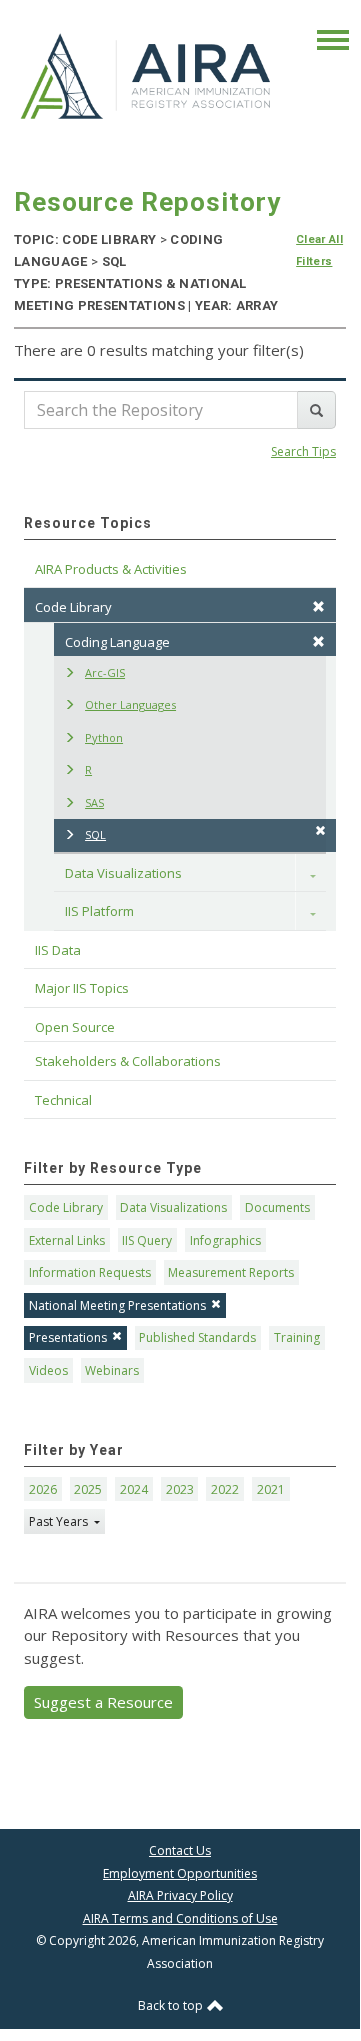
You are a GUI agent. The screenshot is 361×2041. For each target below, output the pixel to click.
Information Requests (90, 1272)
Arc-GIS (105, 672)
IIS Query (147, 1240)
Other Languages (130, 704)
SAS (94, 802)
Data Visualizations (123, 873)
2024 (134, 1489)
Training (297, 1337)
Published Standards (197, 1337)
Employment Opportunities (180, 1873)
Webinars (112, 1370)
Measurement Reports (231, 1272)
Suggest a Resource (103, 1702)
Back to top (172, 2005)
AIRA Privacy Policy (180, 1895)
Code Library (66, 1207)
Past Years (60, 1521)
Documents (277, 1207)
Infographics (225, 1240)
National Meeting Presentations (117, 1305)
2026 (43, 1489)
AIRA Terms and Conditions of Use (180, 1918)
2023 (180, 1489)
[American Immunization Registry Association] (147, 75)
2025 (88, 1489)
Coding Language (117, 642)
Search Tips (303, 451)
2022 (225, 1489)
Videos (48, 1370)
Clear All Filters (319, 250)
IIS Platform (99, 911)
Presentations (68, 1337)
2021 (271, 1489)
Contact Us (180, 1850)
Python (104, 737)
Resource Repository (147, 202)
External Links (67, 1240)
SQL (95, 834)
